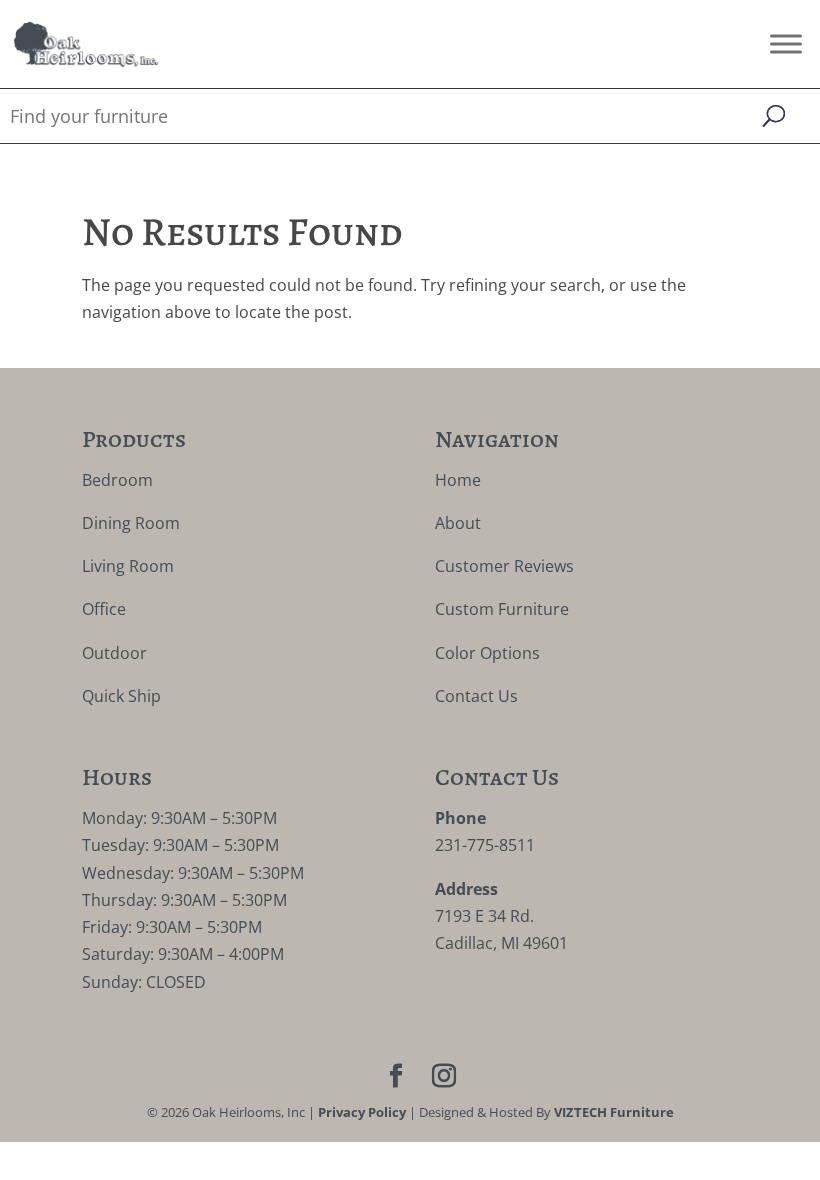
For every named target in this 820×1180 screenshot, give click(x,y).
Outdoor (114, 653)
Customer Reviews (504, 566)
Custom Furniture (502, 609)
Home (458, 480)
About (458, 523)
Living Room (128, 566)
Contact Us (476, 696)
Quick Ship (121, 696)
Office (104, 609)
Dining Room (131, 523)
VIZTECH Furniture (614, 1112)
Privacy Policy (362, 1112)
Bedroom (117, 480)
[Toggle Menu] (786, 43)
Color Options (487, 653)
